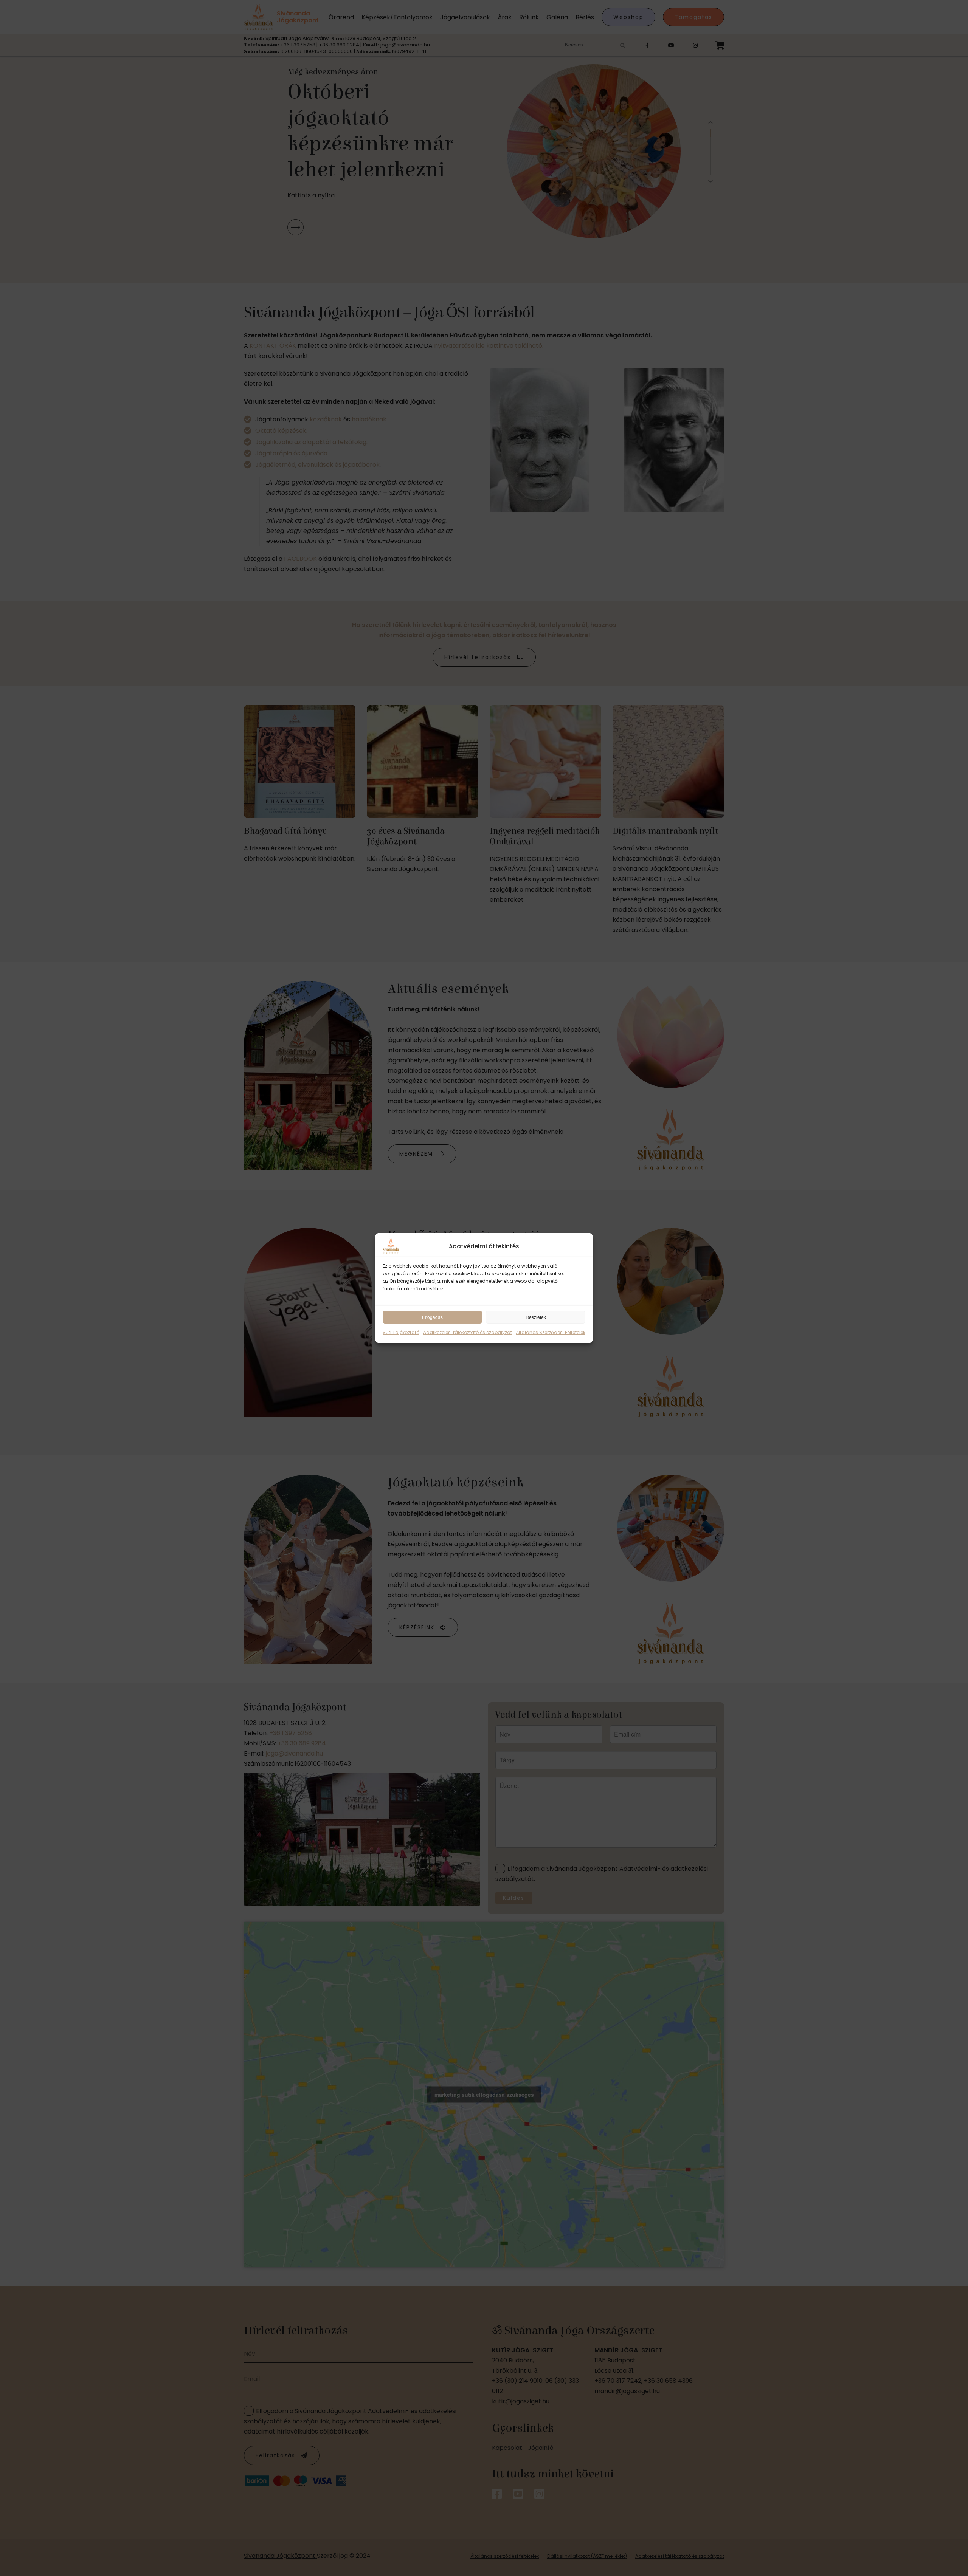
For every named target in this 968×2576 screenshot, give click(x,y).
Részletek (536, 1317)
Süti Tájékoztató (401, 1332)
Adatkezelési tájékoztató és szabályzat (468, 1332)
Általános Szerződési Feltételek (551, 1332)
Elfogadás (432, 1317)
